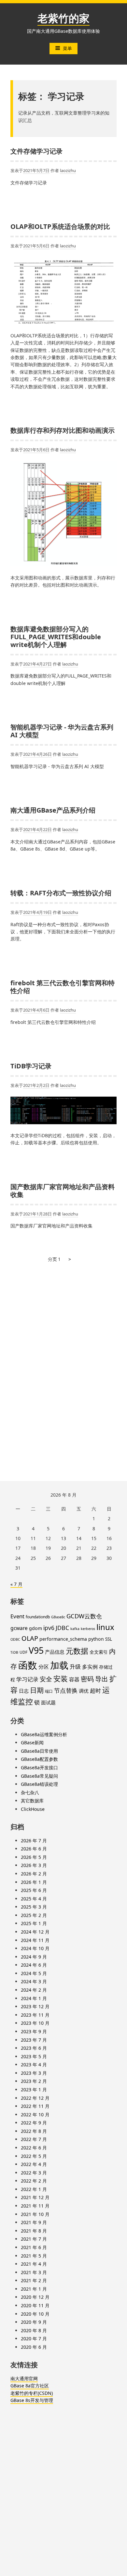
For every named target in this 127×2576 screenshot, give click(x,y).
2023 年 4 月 (34, 2065)
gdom (35, 1628)
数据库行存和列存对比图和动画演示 (63, 430)
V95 (36, 1650)
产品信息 (55, 1652)
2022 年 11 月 (35, 2106)
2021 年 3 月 (34, 2272)
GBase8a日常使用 (39, 1751)
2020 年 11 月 (35, 2305)
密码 (87, 1679)
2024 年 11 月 (35, 1940)
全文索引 (99, 1652)
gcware (19, 1628)
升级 (75, 1666)
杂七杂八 (30, 1792)
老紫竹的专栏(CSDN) (32, 2393)
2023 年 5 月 (34, 2056)
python (96, 1639)
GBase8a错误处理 (39, 1784)
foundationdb (38, 1617)
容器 (74, 1679)
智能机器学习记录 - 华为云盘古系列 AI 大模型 (62, 731)
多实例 (90, 1667)
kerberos (88, 1629)
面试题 (48, 1702)
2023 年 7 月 (34, 2040)
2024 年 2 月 (34, 1990)
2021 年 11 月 (35, 2206)
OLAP (30, 1638)
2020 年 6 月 (34, 2347)
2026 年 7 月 (34, 1841)
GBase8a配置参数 (39, 1759)
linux (105, 1627)
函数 (28, 1665)
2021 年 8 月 (34, 2231)
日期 (37, 1690)
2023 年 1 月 (34, 2090)
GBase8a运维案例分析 (44, 1734)
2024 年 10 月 (35, 1948)
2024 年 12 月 (35, 1932)
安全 (46, 1679)
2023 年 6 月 (34, 2048)
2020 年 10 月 (35, 2314)
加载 (59, 1665)
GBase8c (58, 1617)
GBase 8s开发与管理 (32, 2400)
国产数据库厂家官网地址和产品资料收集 (63, 1191)
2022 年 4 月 (34, 2164)
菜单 (67, 48)
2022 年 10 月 (35, 2115)
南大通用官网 (24, 2378)
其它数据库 (32, 1801)
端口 (49, 1691)
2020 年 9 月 (34, 2322)
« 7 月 (16, 1584)
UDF (23, 1652)
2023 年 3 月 (34, 2073)
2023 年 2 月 (34, 2081)
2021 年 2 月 (34, 2280)
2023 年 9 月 (34, 2031)
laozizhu (68, 170)
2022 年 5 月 (34, 2156)
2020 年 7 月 (34, 2339)
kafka (75, 1629)
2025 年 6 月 (34, 1890)
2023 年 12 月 (35, 2006)
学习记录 (27, 1679)
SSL (109, 1639)
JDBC (62, 1628)
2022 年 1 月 (34, 2189)
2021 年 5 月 (34, 2256)
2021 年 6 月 (34, 2247)
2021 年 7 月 (34, 2239)
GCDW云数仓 (84, 1616)
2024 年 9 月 (34, 1957)
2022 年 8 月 (34, 2131)
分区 (44, 1667)
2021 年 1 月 (34, 2289)
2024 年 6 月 (34, 1965)
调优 (84, 1691)
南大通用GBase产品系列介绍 (53, 810)
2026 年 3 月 (34, 1865)
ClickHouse (33, 1809)
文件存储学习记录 (36, 151)
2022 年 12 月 (35, 2098)
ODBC (15, 1639)
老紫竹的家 (63, 18)
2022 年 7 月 (34, 2139)
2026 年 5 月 (34, 1857)
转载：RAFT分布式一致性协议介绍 (61, 893)
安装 (61, 1679)
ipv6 (49, 1628)
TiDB (14, 1652)
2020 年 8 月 (34, 2330)
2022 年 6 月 (34, 2148)
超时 (95, 1690)
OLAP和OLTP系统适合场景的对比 (60, 226)
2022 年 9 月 (34, 2123)
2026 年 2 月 (34, 1874)
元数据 (77, 1651)
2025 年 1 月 (34, 1923)
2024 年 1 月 (34, 1998)
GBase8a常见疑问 (39, 1776)
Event (17, 1616)
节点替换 (66, 1690)
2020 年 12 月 (35, 2297)
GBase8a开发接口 (39, 1767)
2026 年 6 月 (34, 1849)
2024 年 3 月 (34, 1981)
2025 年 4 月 (34, 1899)
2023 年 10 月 (35, 2023)
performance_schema (63, 1639)
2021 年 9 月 (34, 2222)
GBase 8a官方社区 (30, 2386)
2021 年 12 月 (35, 2197)
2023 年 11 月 (35, 2015)
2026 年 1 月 (34, 1882)
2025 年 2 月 (34, 1915)
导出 (102, 1679)
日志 (24, 1691)
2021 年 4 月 (34, 2264)
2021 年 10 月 (35, 2214)
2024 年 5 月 (34, 1973)
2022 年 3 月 (34, 2173)
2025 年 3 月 (34, 1907)
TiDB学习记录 (31, 1066)
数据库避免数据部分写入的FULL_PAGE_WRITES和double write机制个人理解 (56, 637)
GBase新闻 (32, 1742)
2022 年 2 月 (34, 2181)
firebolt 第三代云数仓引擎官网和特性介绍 (63, 987)
